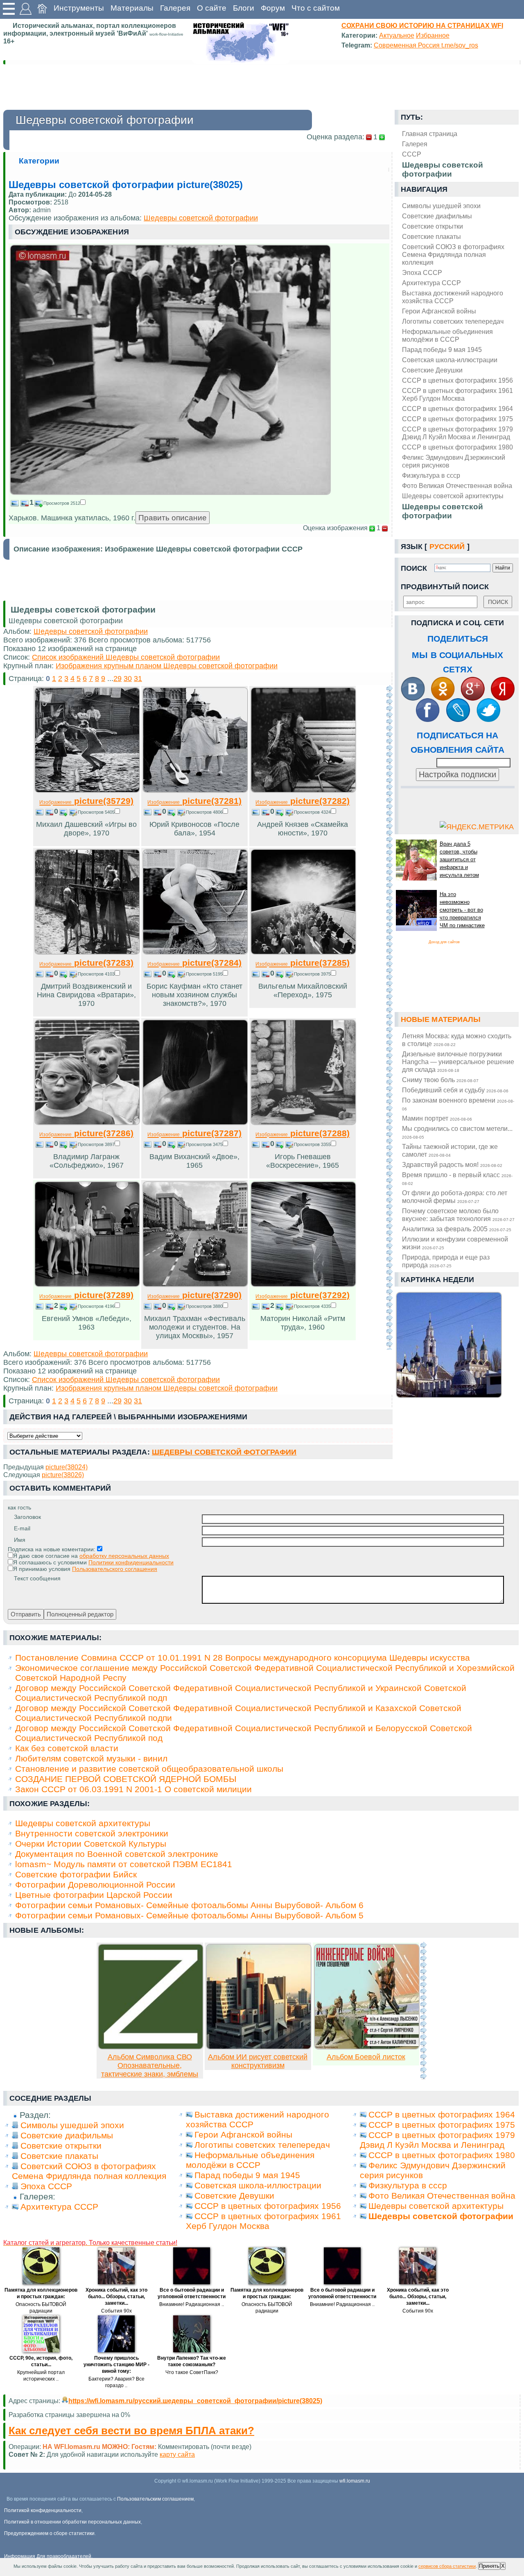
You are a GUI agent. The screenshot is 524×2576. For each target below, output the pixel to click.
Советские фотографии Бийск (76, 1874)
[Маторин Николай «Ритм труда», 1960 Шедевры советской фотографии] (303, 1285)
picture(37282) (303, 801)
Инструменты (79, 8)
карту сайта (177, 2454)
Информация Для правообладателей (48, 2556)
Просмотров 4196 (96, 1306)
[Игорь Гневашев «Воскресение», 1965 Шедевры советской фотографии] (303, 1123)
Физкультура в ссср (431, 475)
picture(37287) (194, 1133)
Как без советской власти (67, 1748)
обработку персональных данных (124, 1556)
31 (138, 679)
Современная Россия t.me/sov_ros (426, 45)
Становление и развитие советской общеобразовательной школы (149, 1769)
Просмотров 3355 (312, 1144)
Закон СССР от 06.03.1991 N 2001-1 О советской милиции (133, 1789)
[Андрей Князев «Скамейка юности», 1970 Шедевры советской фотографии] (303, 790)
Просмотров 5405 (96, 812)
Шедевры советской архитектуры (453, 496)
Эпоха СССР (422, 272)
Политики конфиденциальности (131, 1562)
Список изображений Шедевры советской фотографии (126, 657)
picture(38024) (67, 1467)
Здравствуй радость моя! (452, 1164)
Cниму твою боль (440, 1080)
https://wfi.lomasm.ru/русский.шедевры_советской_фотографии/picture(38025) (195, 2401)
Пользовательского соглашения (115, 1569)
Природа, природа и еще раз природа (446, 1261)
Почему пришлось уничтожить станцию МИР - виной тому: (116, 2365)
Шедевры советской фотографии (443, 511)
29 (117, 679)
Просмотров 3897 (96, 1144)
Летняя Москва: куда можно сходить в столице (457, 1040)
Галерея (175, 8)
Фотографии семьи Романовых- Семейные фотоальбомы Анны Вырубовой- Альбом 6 (189, 1905)
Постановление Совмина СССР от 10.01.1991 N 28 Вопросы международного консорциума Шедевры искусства (243, 1658)
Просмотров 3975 (312, 974)
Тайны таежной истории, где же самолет (450, 1150)
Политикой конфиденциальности (43, 2510)
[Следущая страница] (389, 1017)
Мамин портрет (437, 1118)
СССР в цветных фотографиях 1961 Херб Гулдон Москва (457, 394)
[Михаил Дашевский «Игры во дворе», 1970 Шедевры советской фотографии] (87, 790)
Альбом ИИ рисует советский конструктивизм (258, 2061)
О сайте (212, 8)
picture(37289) (86, 1295)
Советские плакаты (431, 236)
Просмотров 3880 (204, 1306)
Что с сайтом (316, 8)
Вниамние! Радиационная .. (192, 2304)
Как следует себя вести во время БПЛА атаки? (131, 2431)
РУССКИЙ (447, 547)
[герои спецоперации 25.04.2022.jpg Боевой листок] (367, 2047)
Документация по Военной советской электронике (117, 1854)
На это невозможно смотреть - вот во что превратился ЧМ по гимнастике (462, 910)
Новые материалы (441, 1019)
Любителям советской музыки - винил (91, 1758)
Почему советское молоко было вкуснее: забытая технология (458, 1215)
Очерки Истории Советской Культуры (91, 1844)
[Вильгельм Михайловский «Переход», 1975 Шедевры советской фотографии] (303, 952)
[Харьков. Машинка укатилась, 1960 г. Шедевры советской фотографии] (170, 493)
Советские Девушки (432, 370)
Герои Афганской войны (439, 311)
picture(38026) (63, 1475)
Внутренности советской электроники (92, 1833)
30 (128, 679)
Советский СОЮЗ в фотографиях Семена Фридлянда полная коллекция (453, 254)
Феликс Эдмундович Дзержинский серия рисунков (454, 461)
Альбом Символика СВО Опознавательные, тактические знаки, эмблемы (150, 2065)
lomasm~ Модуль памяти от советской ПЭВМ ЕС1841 (124, 1864)
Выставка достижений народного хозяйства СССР (453, 297)
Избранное (433, 35)
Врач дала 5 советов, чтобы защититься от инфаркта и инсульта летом (459, 859)
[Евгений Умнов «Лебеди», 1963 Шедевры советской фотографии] (87, 1285)
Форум (273, 8)
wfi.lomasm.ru (355, 2481)
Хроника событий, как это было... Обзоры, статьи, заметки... (116, 2297)
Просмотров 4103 (96, 974)
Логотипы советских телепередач (453, 321)
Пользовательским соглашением (155, 2499)
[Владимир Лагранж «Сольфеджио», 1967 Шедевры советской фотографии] (87, 1123)
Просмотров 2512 (62, 503)
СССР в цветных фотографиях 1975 (457, 419)
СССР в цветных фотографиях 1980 (457, 447)
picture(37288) (303, 1133)
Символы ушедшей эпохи (441, 206)
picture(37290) (194, 1295)
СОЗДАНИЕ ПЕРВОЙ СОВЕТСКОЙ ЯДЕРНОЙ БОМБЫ (126, 1779)
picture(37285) (303, 963)
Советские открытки (433, 226)
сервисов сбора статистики (447, 2566)
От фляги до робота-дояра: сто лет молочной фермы (455, 1197)
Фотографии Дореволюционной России (95, 1885)
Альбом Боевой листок (366, 2057)
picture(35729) (86, 801)
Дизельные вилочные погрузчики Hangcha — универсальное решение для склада (458, 1062)
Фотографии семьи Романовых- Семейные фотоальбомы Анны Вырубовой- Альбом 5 (189, 1915)
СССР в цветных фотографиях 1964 (457, 409)
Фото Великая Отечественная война (457, 486)
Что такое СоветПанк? (192, 2372)
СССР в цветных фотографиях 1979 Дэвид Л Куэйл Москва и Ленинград (457, 433)
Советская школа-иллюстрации (450, 360)
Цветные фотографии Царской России (94, 1895)
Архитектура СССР (431, 283)
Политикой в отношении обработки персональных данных (72, 2522)
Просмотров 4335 (312, 1306)
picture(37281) (194, 801)
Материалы (132, 8)
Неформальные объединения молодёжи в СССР (447, 335)
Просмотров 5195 (204, 974)
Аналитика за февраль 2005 (457, 1229)
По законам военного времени (458, 1104)
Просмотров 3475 (204, 1144)
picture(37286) (86, 1133)
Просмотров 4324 (312, 812)
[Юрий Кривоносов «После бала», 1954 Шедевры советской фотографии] (195, 790)
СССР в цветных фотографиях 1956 (457, 380)
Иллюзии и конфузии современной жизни (455, 1243)
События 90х (116, 2311)
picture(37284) (194, 963)
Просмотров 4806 (204, 812)
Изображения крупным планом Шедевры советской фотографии (167, 666)
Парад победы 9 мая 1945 (442, 350)
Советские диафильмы (437, 216)
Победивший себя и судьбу (455, 1090)
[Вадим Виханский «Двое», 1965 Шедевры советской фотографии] (195, 1123)
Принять (489, 2566)
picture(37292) (303, 1295)
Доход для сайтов (444, 942)
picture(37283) (86, 963)
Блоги (244, 8)
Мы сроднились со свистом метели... (457, 1132)
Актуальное (397, 35)
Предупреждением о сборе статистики (49, 2533)
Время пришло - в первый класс (457, 1178)
